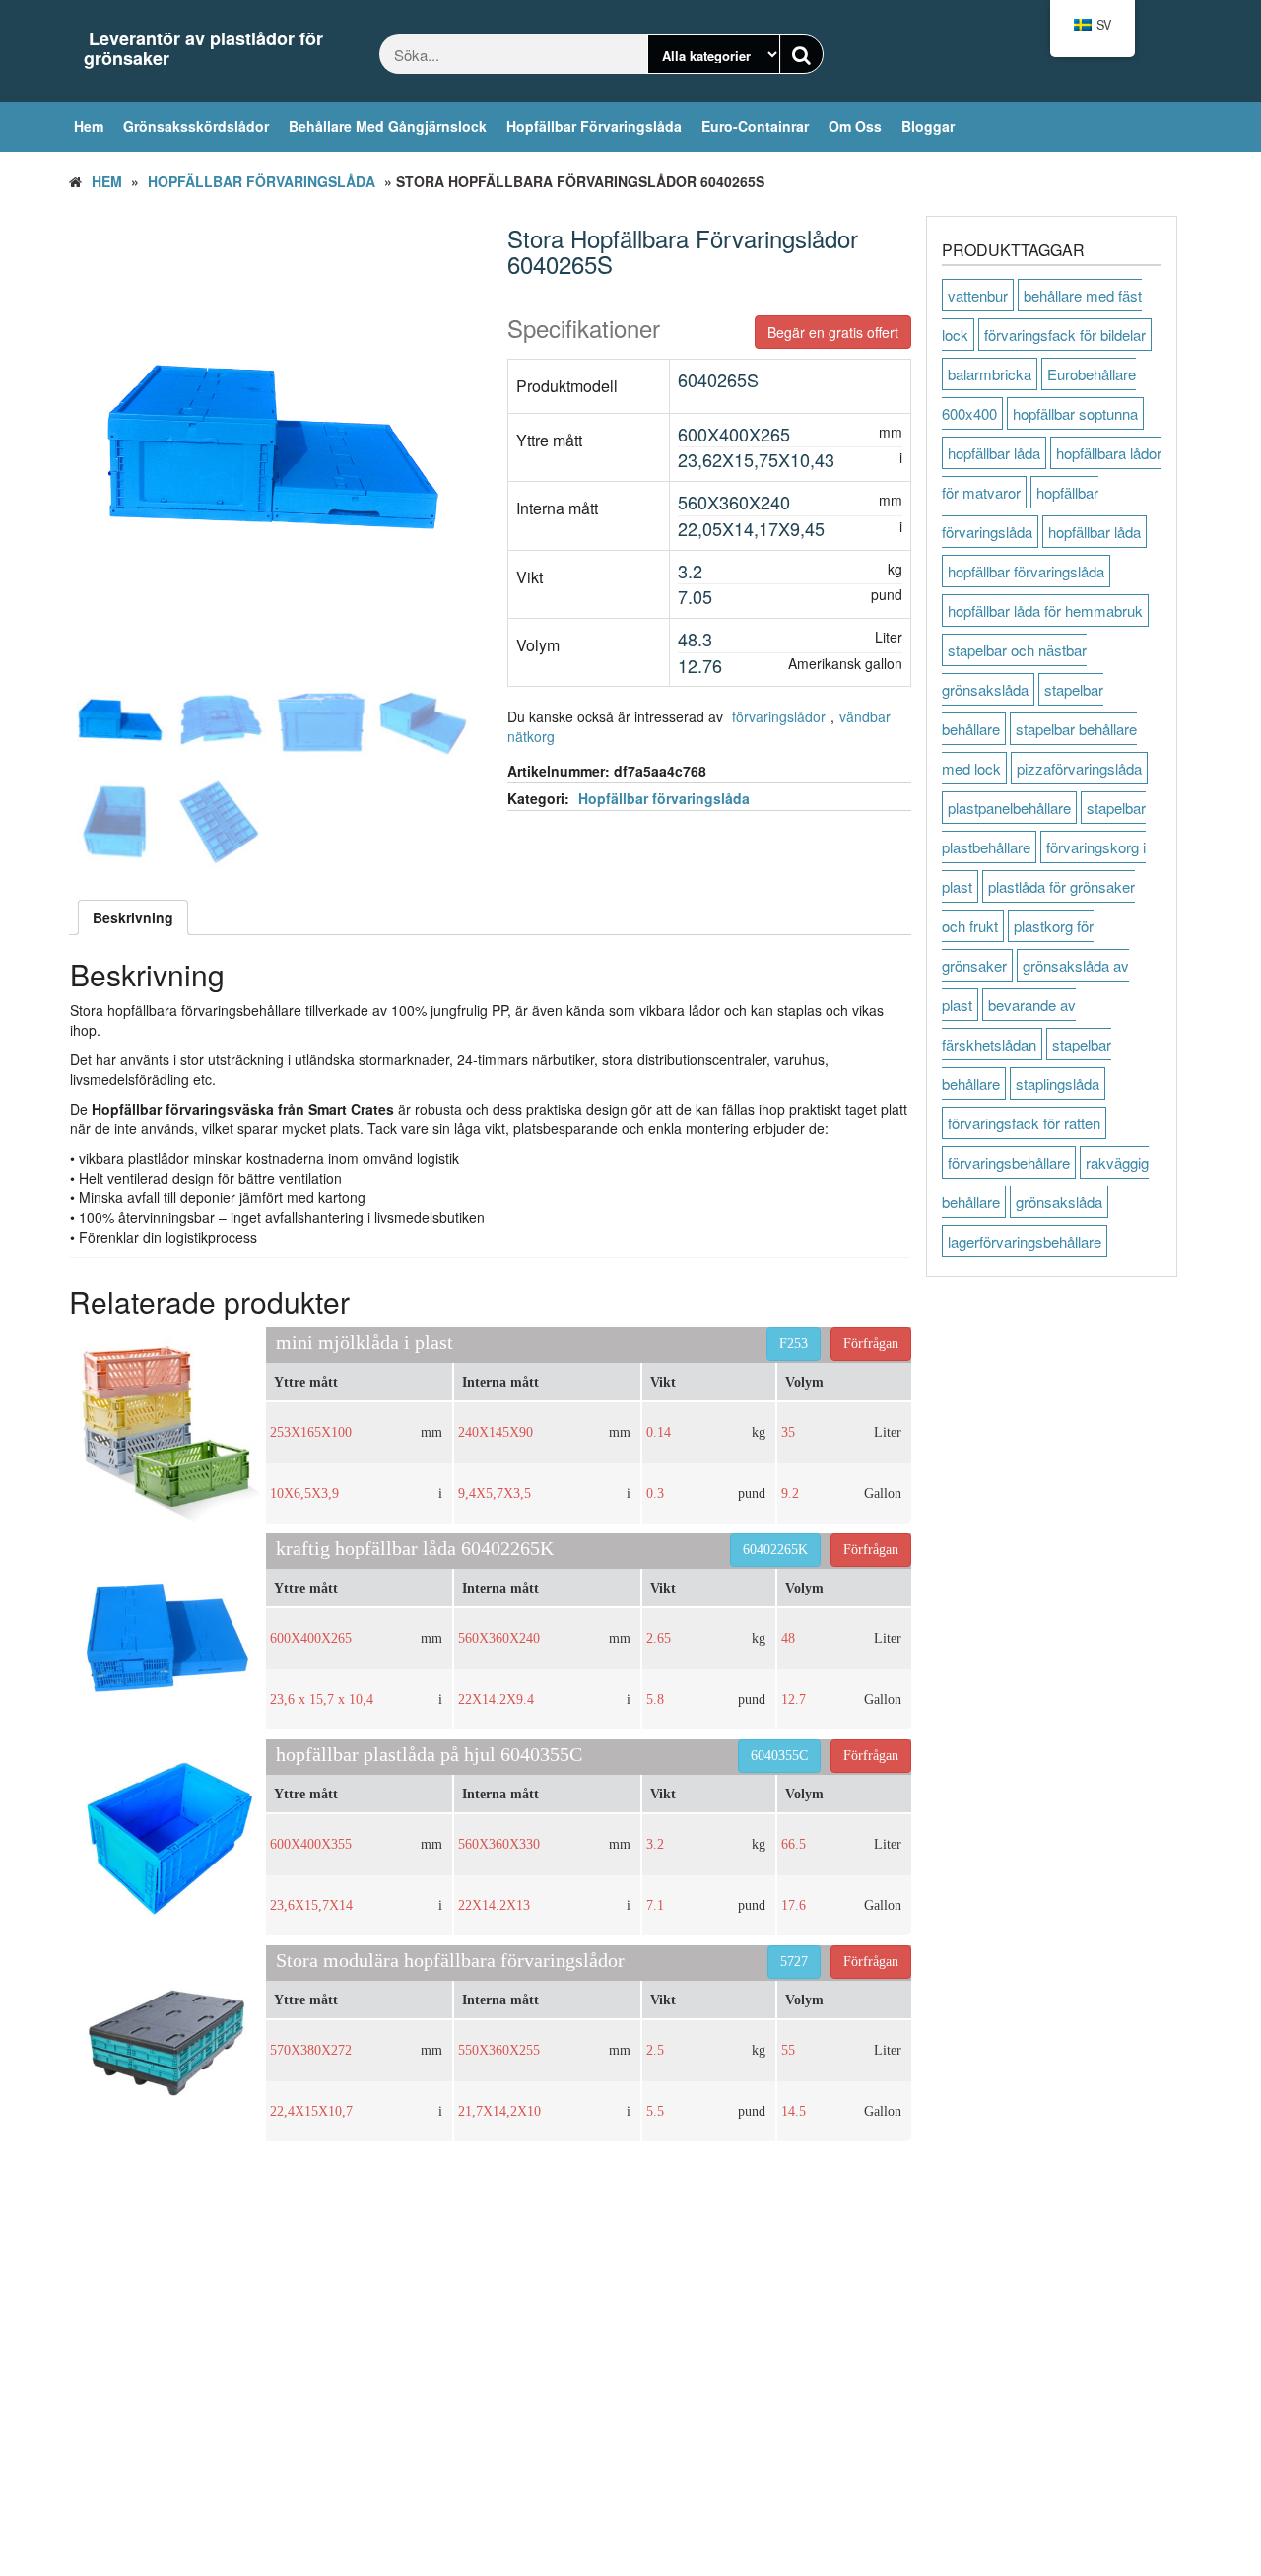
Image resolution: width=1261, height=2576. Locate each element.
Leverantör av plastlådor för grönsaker (203, 48)
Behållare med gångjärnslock (388, 126)
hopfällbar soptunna (1075, 413)
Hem (89, 126)
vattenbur (978, 295)
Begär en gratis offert (833, 332)
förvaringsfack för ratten (1024, 1123)
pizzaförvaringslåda (1079, 768)
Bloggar (928, 126)
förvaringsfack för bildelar (1065, 335)
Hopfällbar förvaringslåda (594, 126)
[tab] (133, 917)
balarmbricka (990, 374)
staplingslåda (1058, 1084)
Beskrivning (133, 917)
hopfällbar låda (994, 453)
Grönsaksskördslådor (196, 126)
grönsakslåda (1059, 1202)
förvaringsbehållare (1009, 1162)
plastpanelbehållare (1009, 808)
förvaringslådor (779, 716)
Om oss (855, 126)
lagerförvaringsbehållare (1025, 1241)
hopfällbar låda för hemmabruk (1045, 610)
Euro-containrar (755, 126)
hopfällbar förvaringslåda (1026, 571)
